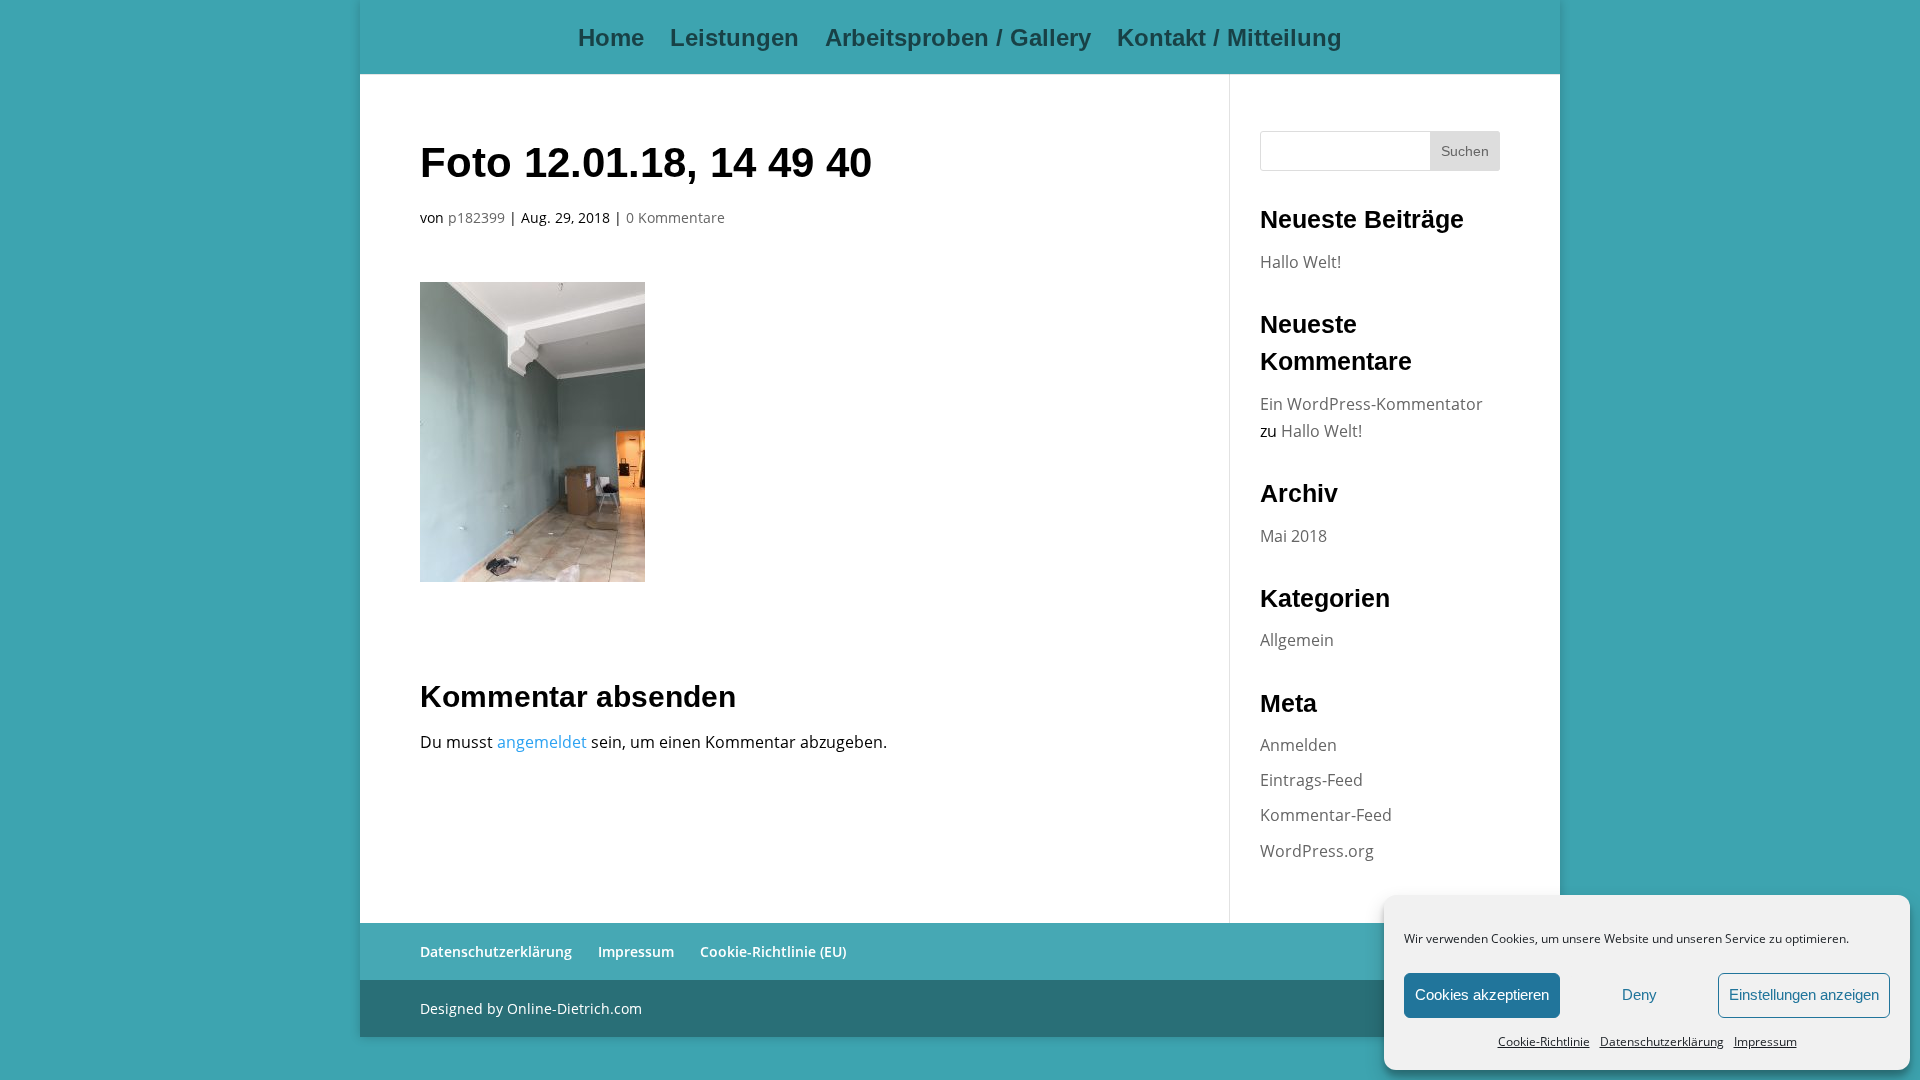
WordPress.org (1317, 851)
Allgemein (1297, 640)
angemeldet (542, 742)
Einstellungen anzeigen (1804, 994)
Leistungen (734, 41)
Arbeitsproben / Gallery (958, 41)
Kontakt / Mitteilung (1229, 41)
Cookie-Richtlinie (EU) (773, 951)
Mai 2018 (1293, 536)
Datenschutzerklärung (1662, 1041)
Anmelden (1298, 745)
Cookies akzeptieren (1482, 994)
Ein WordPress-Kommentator (1371, 404)
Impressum (1765, 1041)
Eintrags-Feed (1311, 780)
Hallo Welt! (1300, 262)
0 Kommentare (675, 217)
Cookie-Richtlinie (1544, 1041)
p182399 (476, 217)
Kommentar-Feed (1326, 815)
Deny (1639, 994)
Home (611, 41)
